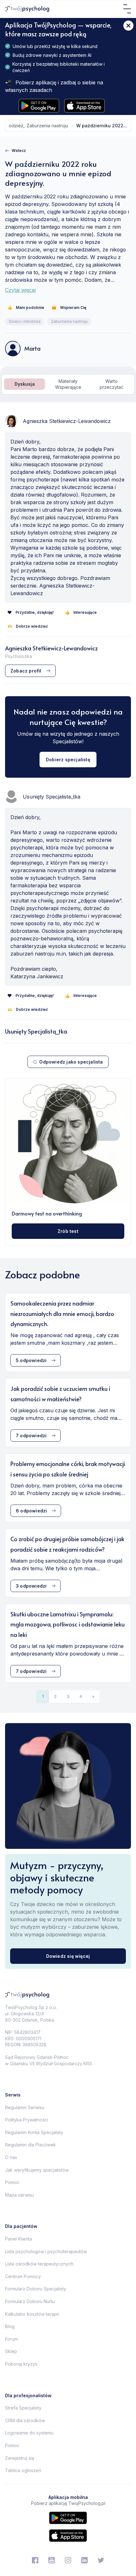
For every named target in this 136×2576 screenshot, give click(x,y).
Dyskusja (25, 384)
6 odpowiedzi (31, 1511)
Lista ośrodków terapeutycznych (39, 2264)
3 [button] (68, 1696)
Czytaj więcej (20, 290)
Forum (11, 2339)
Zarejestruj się (20, 2458)
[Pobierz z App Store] (84, 106)
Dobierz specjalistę (68, 760)
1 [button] (43, 1696)
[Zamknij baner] (128, 26)
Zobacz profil (26, 671)
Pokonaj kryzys (21, 2364)
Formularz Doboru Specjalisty (36, 2289)
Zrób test (68, 1231)
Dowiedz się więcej (68, 1956)
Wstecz (19, 151)
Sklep (11, 2351)
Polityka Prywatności (27, 2120)
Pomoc (12, 2182)
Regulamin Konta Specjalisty (34, 2132)
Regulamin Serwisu (25, 2107)
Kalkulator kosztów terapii (32, 2314)
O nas (11, 2157)
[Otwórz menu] (127, 9)
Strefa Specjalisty (23, 2408)
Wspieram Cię (73, 308)
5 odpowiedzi (31, 1360)
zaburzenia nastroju (47, 126)
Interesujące (85, 612)
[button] (93, 1697)
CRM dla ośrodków (25, 2420)
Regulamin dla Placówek (31, 2145)
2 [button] (55, 1696)
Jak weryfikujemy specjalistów (37, 2170)
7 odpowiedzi (31, 1436)
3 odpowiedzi (31, 1586)
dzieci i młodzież (25, 321)
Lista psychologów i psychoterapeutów (46, 2251)
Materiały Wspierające (68, 384)
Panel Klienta (19, 2239)
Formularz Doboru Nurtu (30, 2301)
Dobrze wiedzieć (32, 626)
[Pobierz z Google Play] (39, 106)
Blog (10, 2326)
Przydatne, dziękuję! (35, 612)
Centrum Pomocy (23, 2276)
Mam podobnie (30, 308)
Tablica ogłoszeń (23, 2470)
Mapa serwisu (19, 2195)
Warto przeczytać (111, 384)
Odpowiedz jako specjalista (71, 1062)
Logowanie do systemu (29, 2433)
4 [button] (81, 1696)
